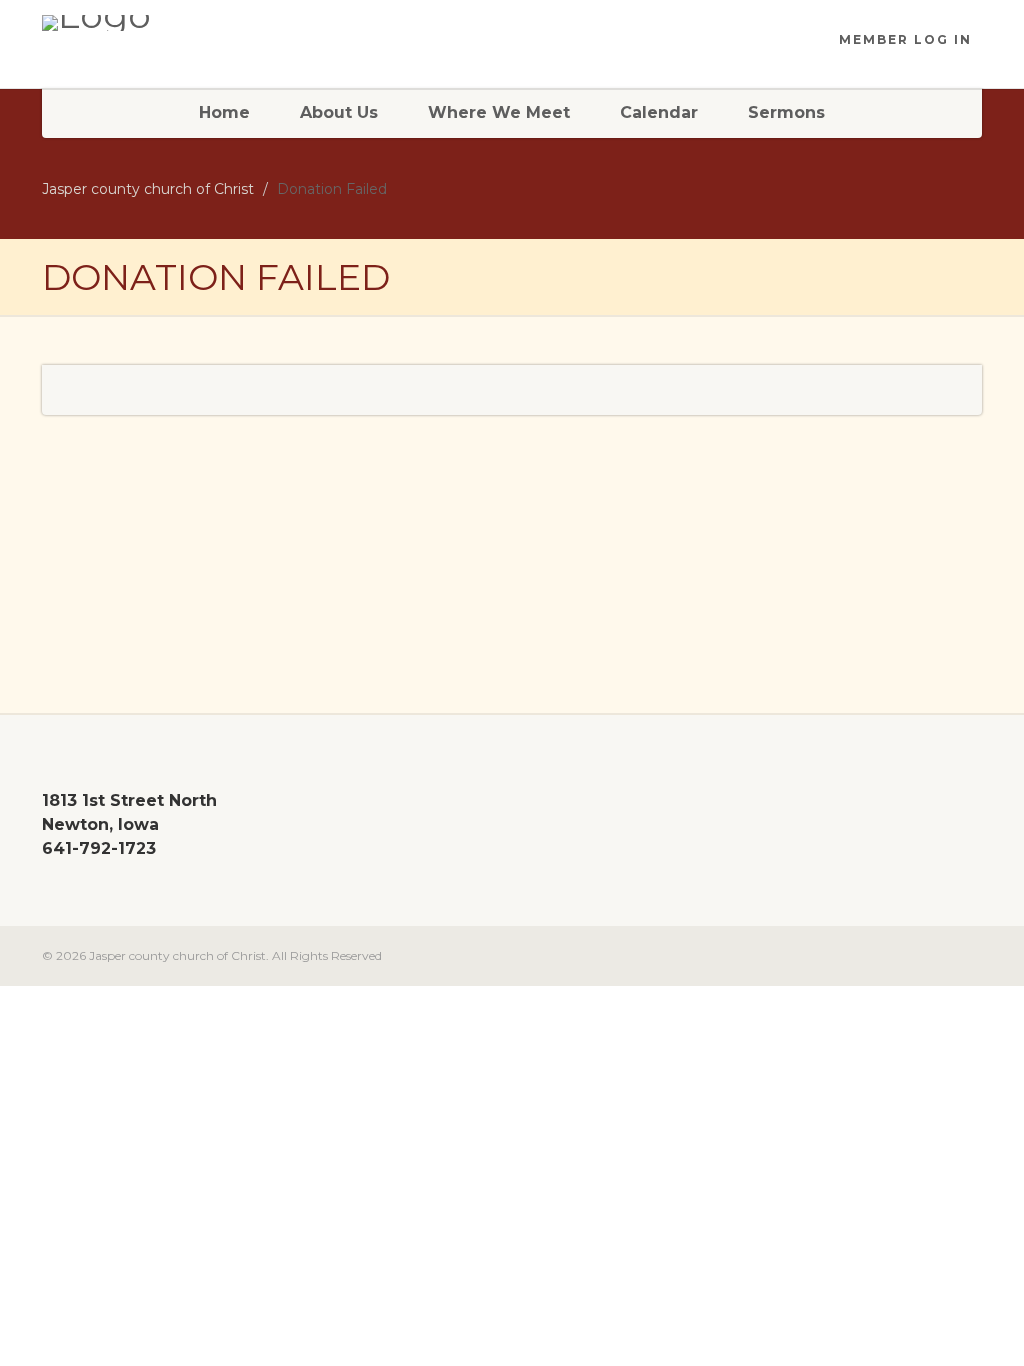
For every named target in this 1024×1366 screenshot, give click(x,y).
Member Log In (905, 39)
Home (224, 112)
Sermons (786, 112)
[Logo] (188, 23)
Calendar (659, 112)
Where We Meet (499, 112)
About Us (339, 112)
